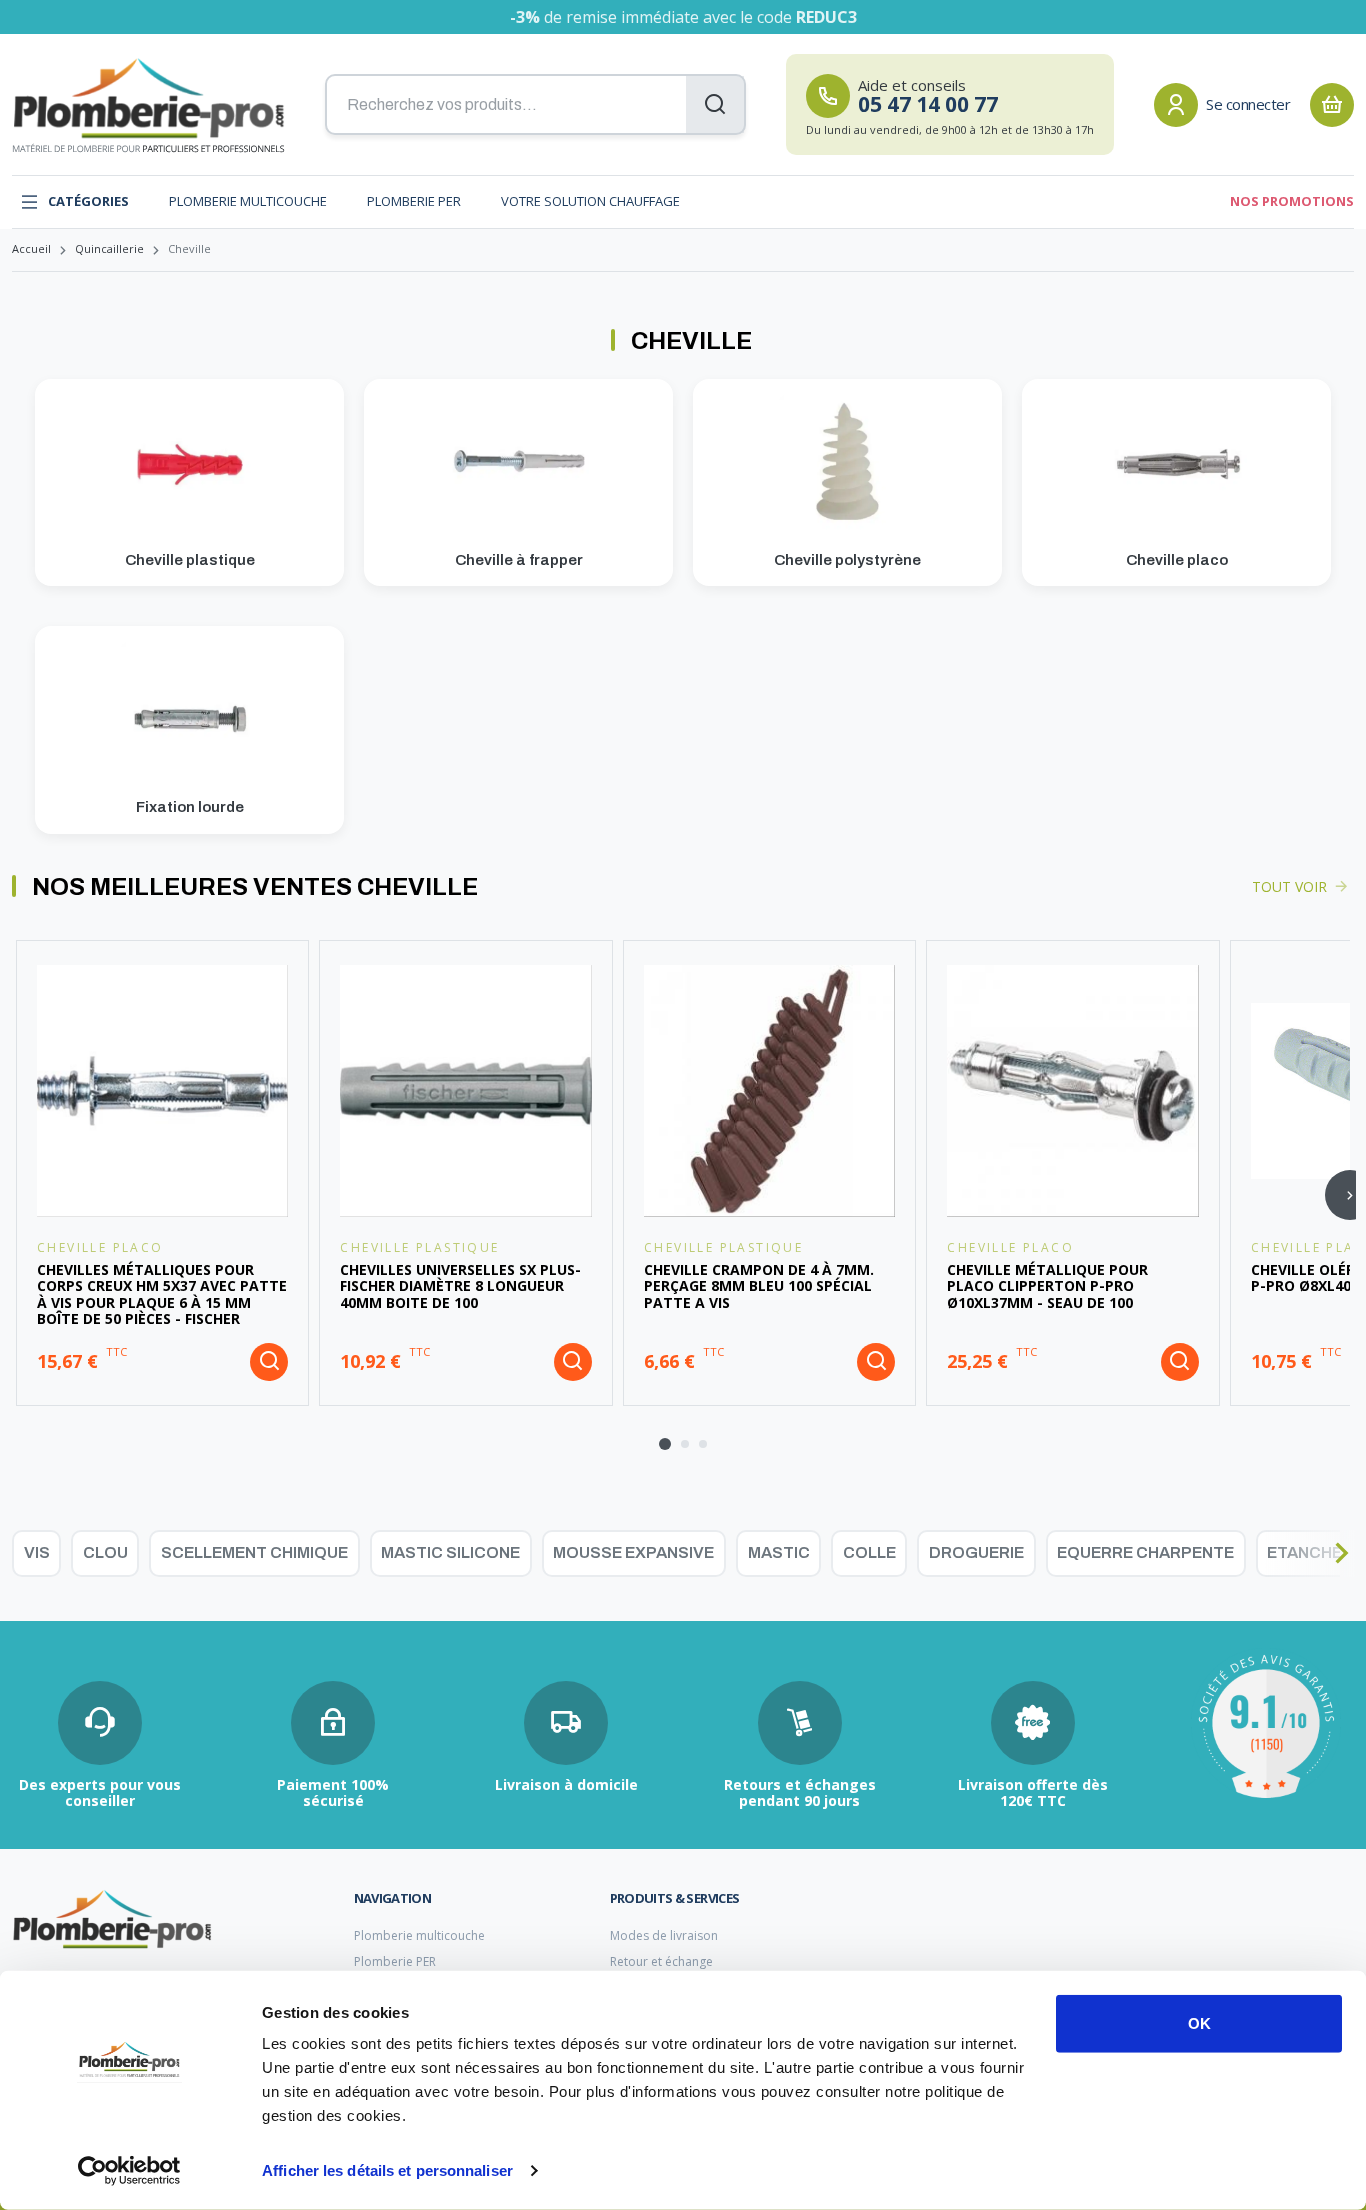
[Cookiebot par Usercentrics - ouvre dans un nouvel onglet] (129, 2171)
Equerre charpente (1145, 1552)
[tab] (665, 1444)
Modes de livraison (664, 1935)
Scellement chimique (254, 1552)
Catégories (88, 201)
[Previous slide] (25, 1553)
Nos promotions (1292, 201)
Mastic (779, 1552)
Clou (105, 1552)
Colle (869, 1552)
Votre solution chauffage (590, 201)
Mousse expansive (633, 1552)
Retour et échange (661, 1961)
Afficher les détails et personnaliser (387, 2170)
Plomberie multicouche (248, 201)
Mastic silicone (450, 1552)
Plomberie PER (414, 201)
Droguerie (976, 1552)
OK (1199, 2023)
